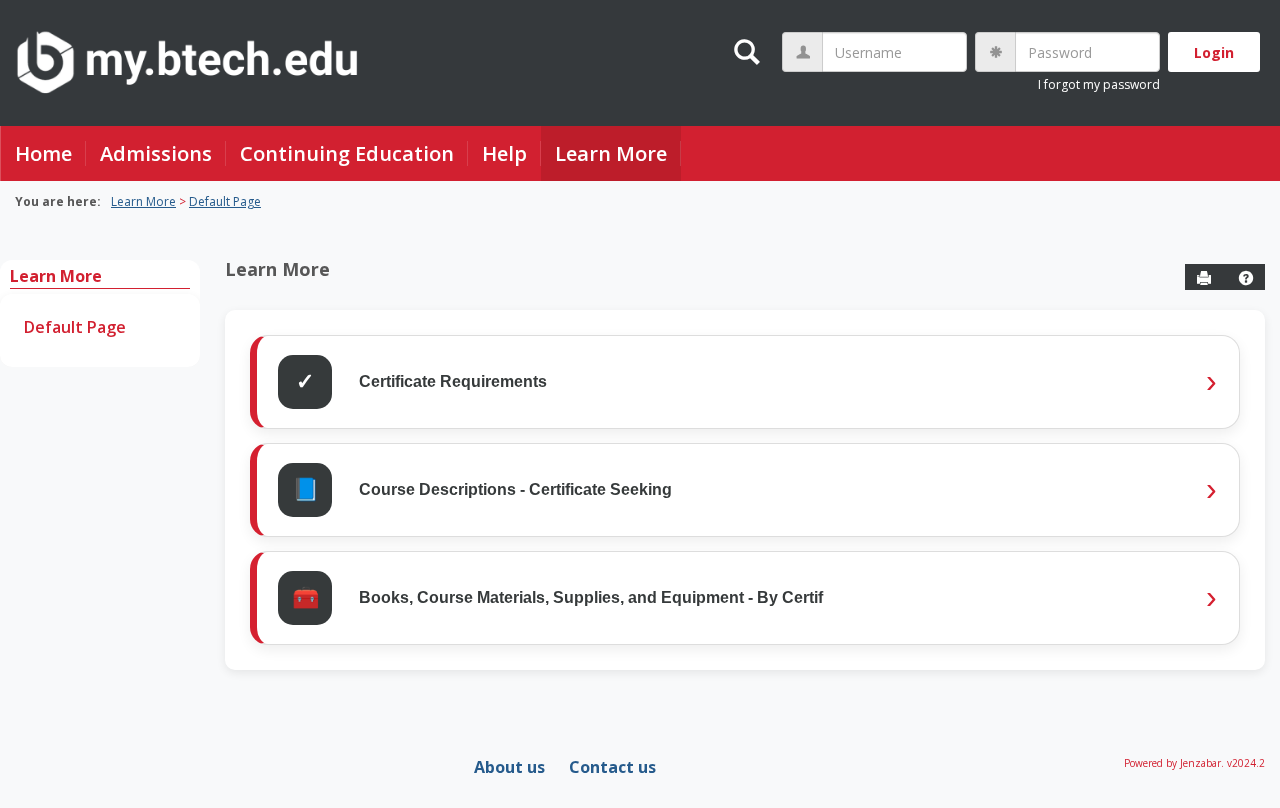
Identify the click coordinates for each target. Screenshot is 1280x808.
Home (43, 153)
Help (504, 153)
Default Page (225, 201)
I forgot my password (1099, 84)
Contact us (612, 767)
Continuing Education (347, 153)
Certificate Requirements (453, 381)
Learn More (611, 153)
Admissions (156, 153)
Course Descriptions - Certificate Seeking (515, 489)
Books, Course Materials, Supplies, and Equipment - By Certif (591, 597)
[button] (1246, 278)
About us (509, 767)
